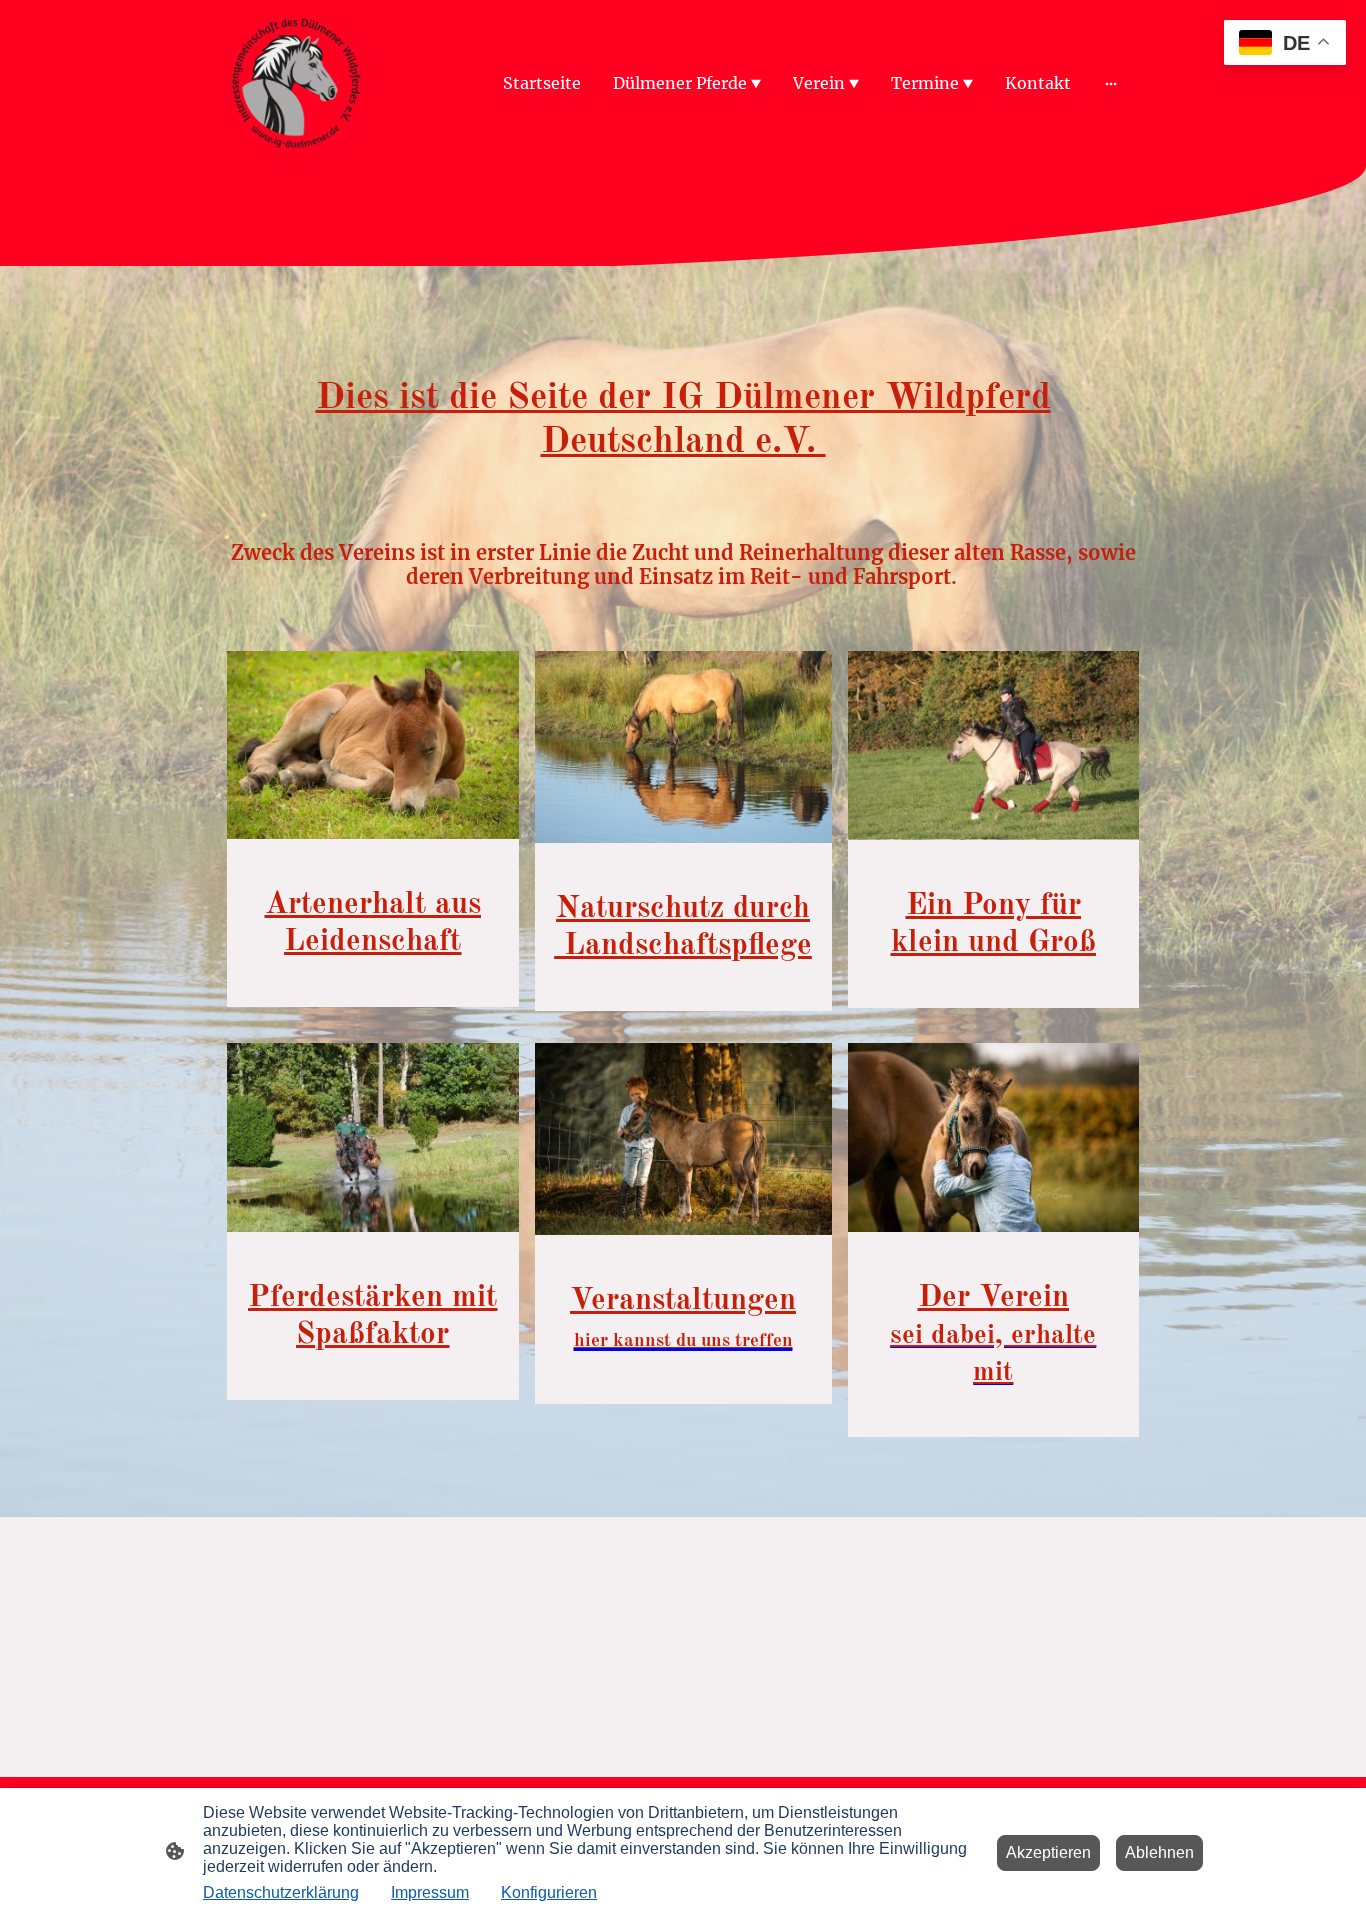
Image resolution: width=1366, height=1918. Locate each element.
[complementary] (1285, 44)
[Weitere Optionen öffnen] (1111, 83)
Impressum (430, 1892)
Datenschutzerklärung (281, 1892)
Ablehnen (1159, 1852)
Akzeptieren (1048, 1852)
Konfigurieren (549, 1892)
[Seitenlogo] (296, 83)
